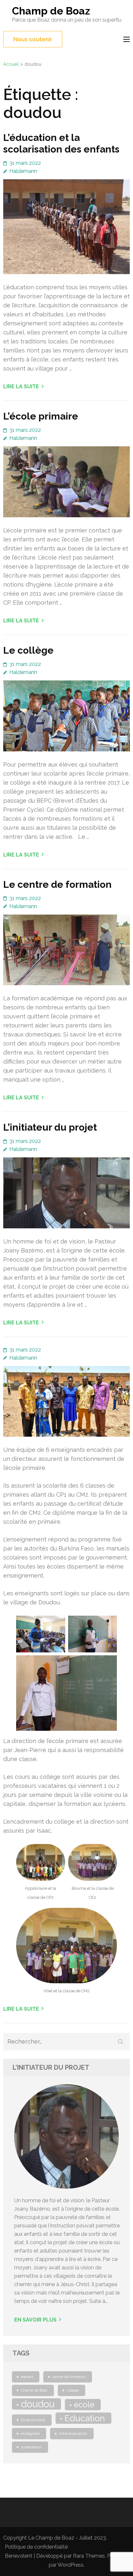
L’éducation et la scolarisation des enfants (61, 143)
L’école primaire (41, 416)
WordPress (71, 2565)
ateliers (27, 2377)
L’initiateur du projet (50, 1127)
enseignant (30, 2433)
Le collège (28, 650)
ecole (84, 2405)
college (73, 2390)
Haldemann (23, 171)
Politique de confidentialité (36, 2547)
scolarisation (31, 2447)
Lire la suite (21, 386)
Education (85, 2418)
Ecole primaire (33, 2420)
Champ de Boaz (51, 11)
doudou (38, 2404)
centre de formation (69, 2377)
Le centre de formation (57, 884)
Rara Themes (89, 2556)
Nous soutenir (33, 39)
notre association (73, 2433)
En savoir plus (35, 2320)
